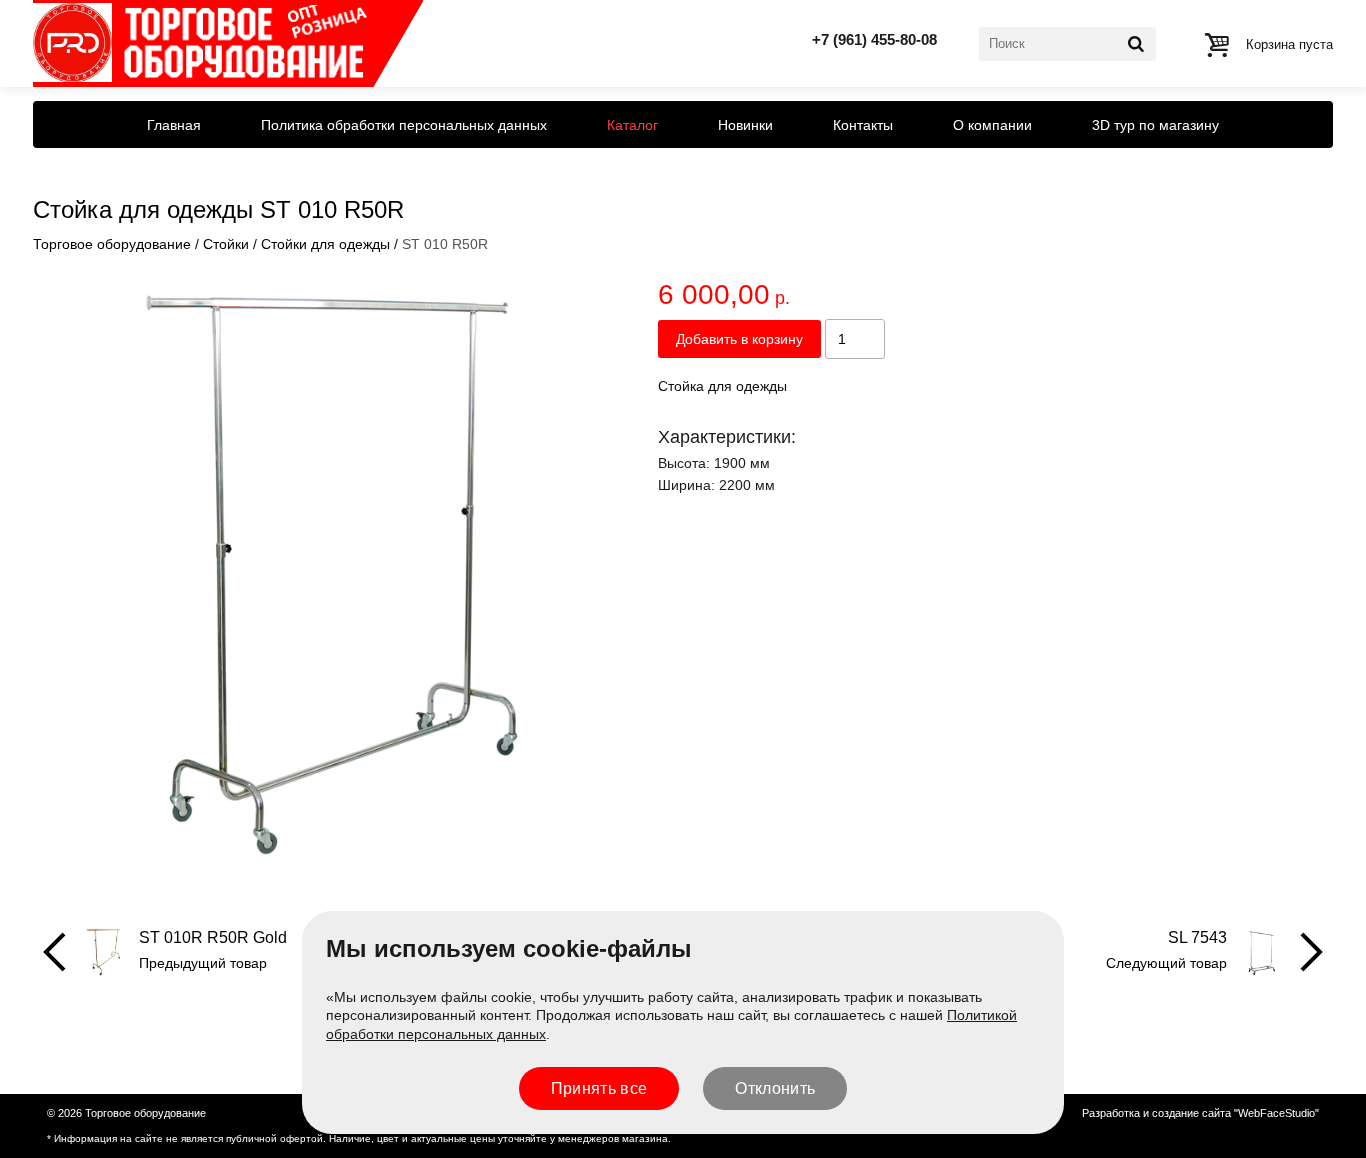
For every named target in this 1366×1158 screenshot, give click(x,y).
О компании (992, 125)
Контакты (863, 125)
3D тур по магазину (1155, 125)
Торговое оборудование (112, 244)
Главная (174, 125)
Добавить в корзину (739, 339)
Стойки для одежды (325, 244)
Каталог (632, 125)
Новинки (745, 125)
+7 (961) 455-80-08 (874, 39)
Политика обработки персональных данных (404, 125)
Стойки (226, 244)
